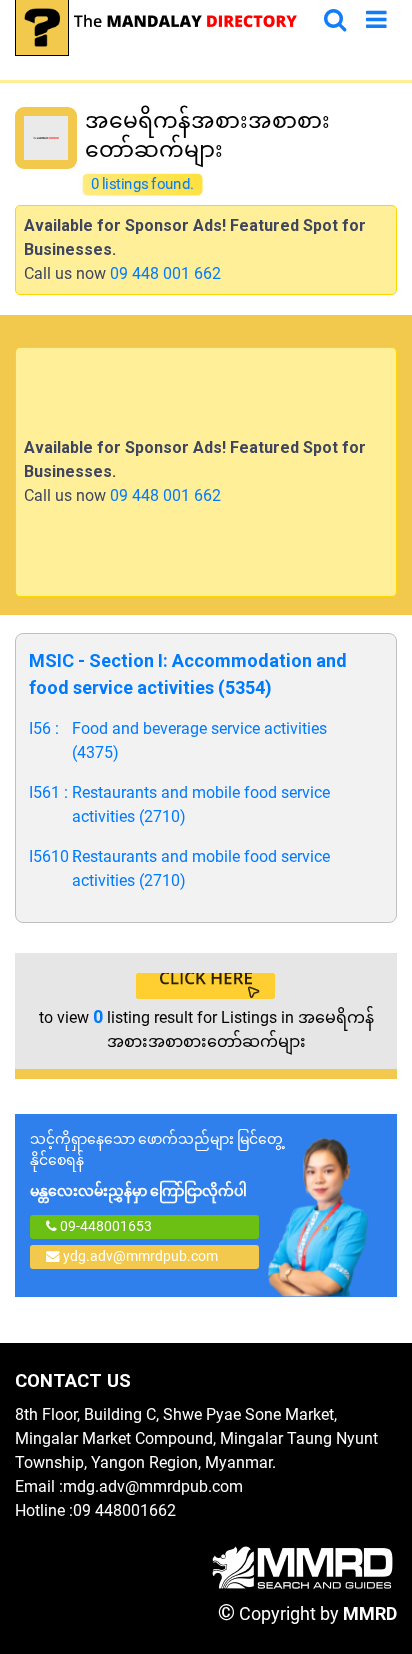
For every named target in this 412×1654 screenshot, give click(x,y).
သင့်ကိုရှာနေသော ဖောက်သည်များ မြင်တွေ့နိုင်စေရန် (156, 1165)
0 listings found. (143, 184)
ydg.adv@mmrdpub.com (140, 1256)
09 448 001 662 (165, 273)
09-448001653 (104, 1226)
